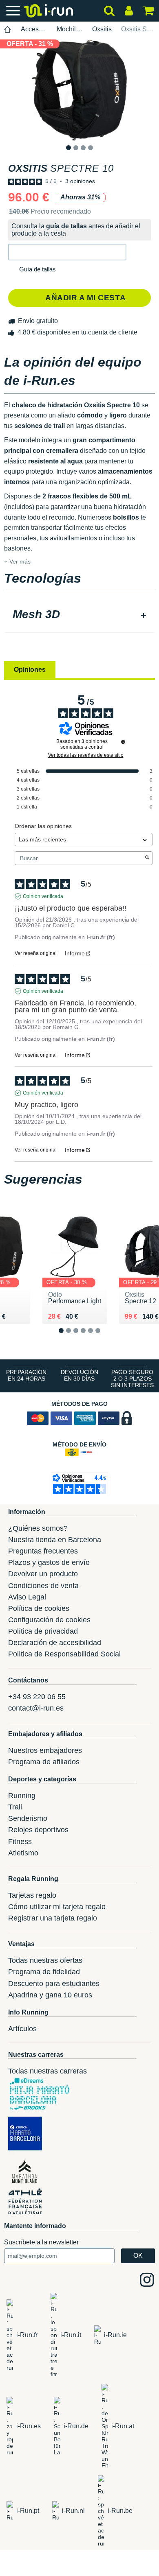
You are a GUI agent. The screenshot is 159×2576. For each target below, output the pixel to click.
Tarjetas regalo (32, 1895)
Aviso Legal (27, 1597)
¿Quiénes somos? (38, 1528)
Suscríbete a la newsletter (41, 2242)
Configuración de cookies (49, 1620)
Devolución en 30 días (79, 1375)
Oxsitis (102, 29)
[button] (67, 252)
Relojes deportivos (38, 1830)
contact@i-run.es (36, 1708)
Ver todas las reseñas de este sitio (86, 755)
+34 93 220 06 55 (37, 1697)
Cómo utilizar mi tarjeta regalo (57, 1907)
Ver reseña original (36, 953)
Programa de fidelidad (44, 1972)
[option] (79, 90)
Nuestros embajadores (45, 1750)
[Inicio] (8, 29)
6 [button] (104, 1337)
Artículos (22, 2029)
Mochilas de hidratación (70, 29)
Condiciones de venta (43, 1586)
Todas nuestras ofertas (45, 1960)
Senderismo (28, 1818)
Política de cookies (39, 1608)
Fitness (20, 1842)
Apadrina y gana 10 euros (50, 1995)
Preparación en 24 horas (26, 1375)
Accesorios (34, 29)
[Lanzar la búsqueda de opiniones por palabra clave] (147, 858)
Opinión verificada (43, 896)
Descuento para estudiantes (54, 1984)
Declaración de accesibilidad (55, 1643)
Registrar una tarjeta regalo (53, 1918)
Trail (15, 1807)
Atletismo (23, 1853)
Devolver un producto (43, 1574)
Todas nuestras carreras (47, 2071)
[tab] (79, 615)
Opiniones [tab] (30, 670)
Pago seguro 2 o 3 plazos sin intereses (132, 1379)
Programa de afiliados (44, 1762)
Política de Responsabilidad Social (64, 1654)
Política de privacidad (43, 1631)
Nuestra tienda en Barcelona (55, 1540)
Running (22, 1796)
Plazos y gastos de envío (49, 1562)
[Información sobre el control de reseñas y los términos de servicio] (123, 742)
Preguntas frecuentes (43, 1551)
